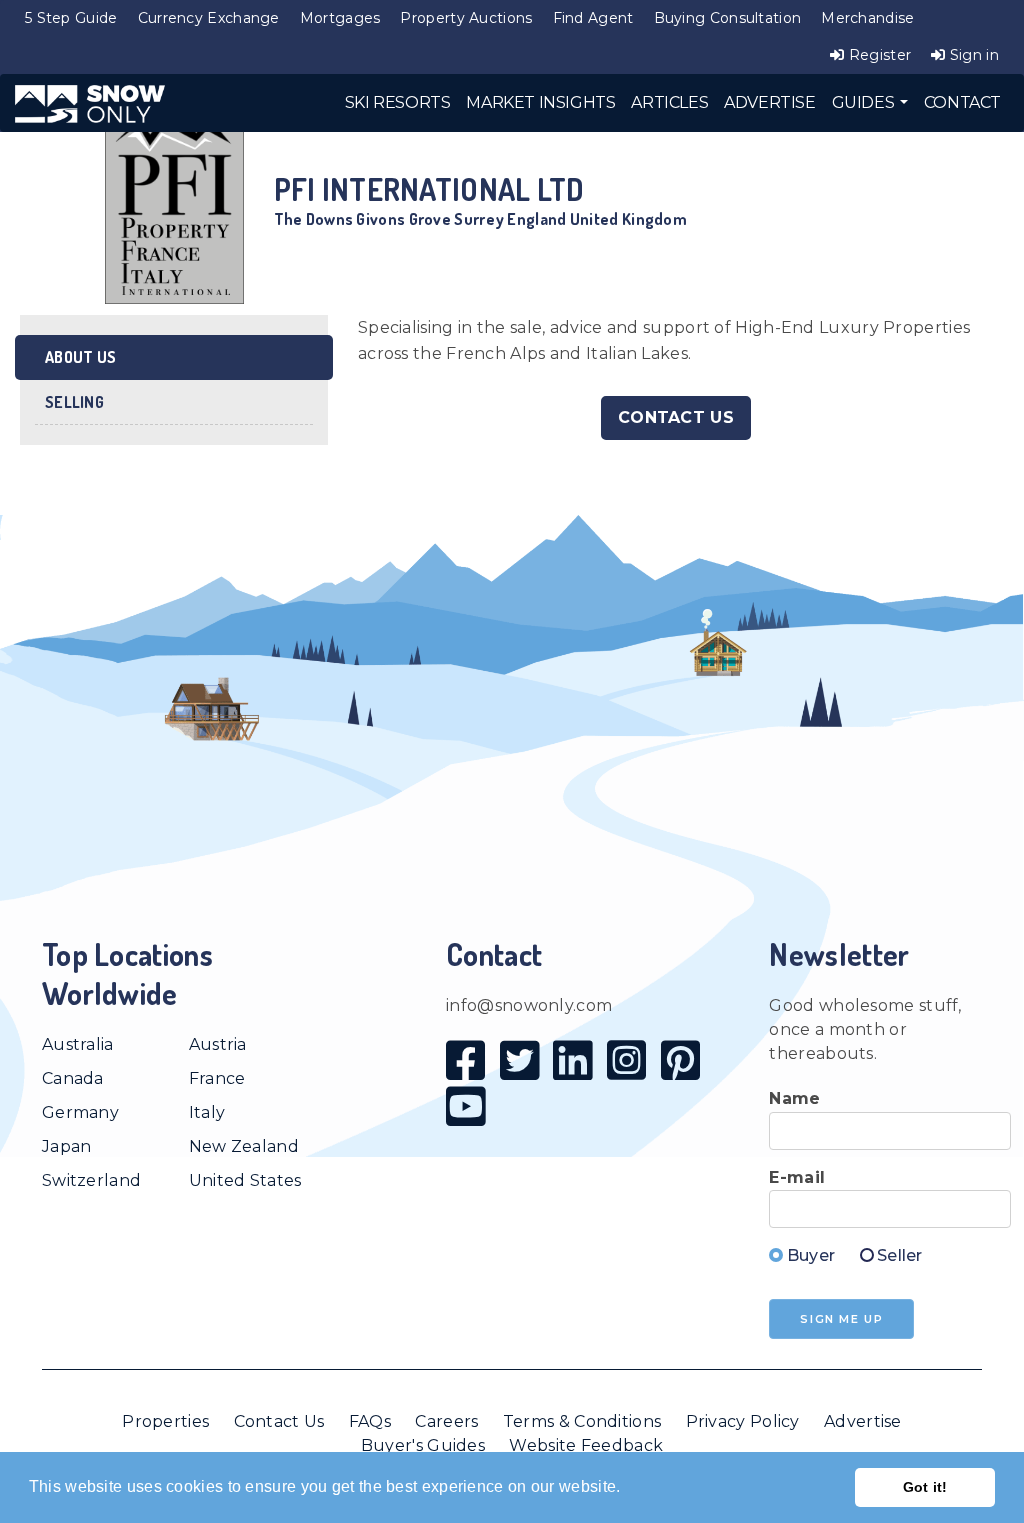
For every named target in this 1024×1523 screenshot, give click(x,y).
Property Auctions (466, 18)
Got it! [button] (925, 1487)
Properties (165, 1421)
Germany (80, 1112)
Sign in (972, 55)
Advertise (863, 1421)
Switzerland (91, 1180)
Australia (78, 1044)
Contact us (676, 417)
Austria (218, 1044)
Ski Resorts (398, 102)
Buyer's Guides (423, 1445)
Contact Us (279, 1421)
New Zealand (244, 1146)
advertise (769, 102)
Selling (74, 402)
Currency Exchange (209, 18)
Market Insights (540, 102)
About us (80, 357)
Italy (207, 1112)
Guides (865, 102)
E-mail (797, 1177)
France (217, 1078)
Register (878, 55)
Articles (669, 102)
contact (962, 102)
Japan (67, 1146)
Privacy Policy (743, 1421)
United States (245, 1180)
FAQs (370, 1421)
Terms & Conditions (582, 1421)
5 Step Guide (71, 18)
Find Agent (593, 18)
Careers (446, 1421)
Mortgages (340, 18)
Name (794, 1098)
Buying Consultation (728, 18)
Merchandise (867, 18)
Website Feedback (586, 1445)
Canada (73, 1078)
